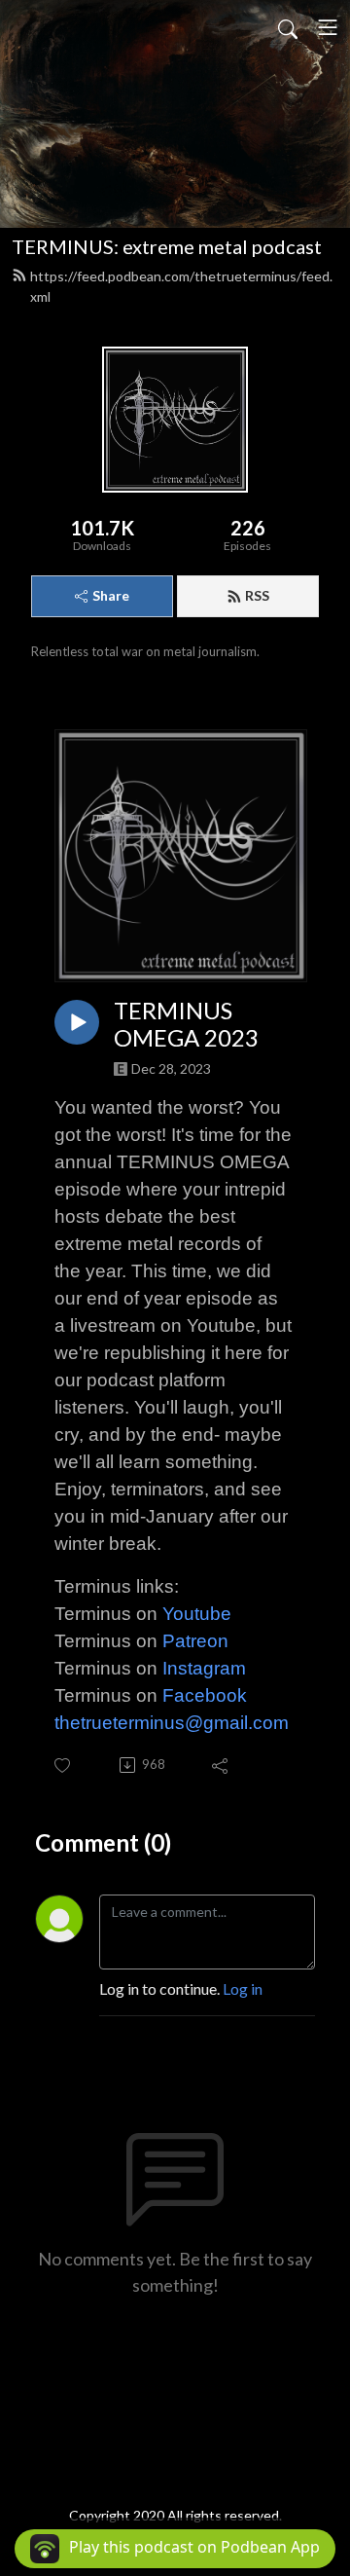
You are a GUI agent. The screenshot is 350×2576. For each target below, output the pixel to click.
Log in (243, 1988)
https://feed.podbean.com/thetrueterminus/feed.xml (181, 286)
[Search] (288, 27)
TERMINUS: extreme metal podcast (167, 246)
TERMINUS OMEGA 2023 (186, 1025)
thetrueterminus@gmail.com (172, 1723)
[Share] (221, 1765)
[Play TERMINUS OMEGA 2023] (77, 1022)
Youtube (197, 1614)
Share (111, 595)
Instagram (204, 1668)
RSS (257, 595)
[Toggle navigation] (328, 27)
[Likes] (64, 1766)
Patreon (195, 1641)
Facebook (205, 1695)
